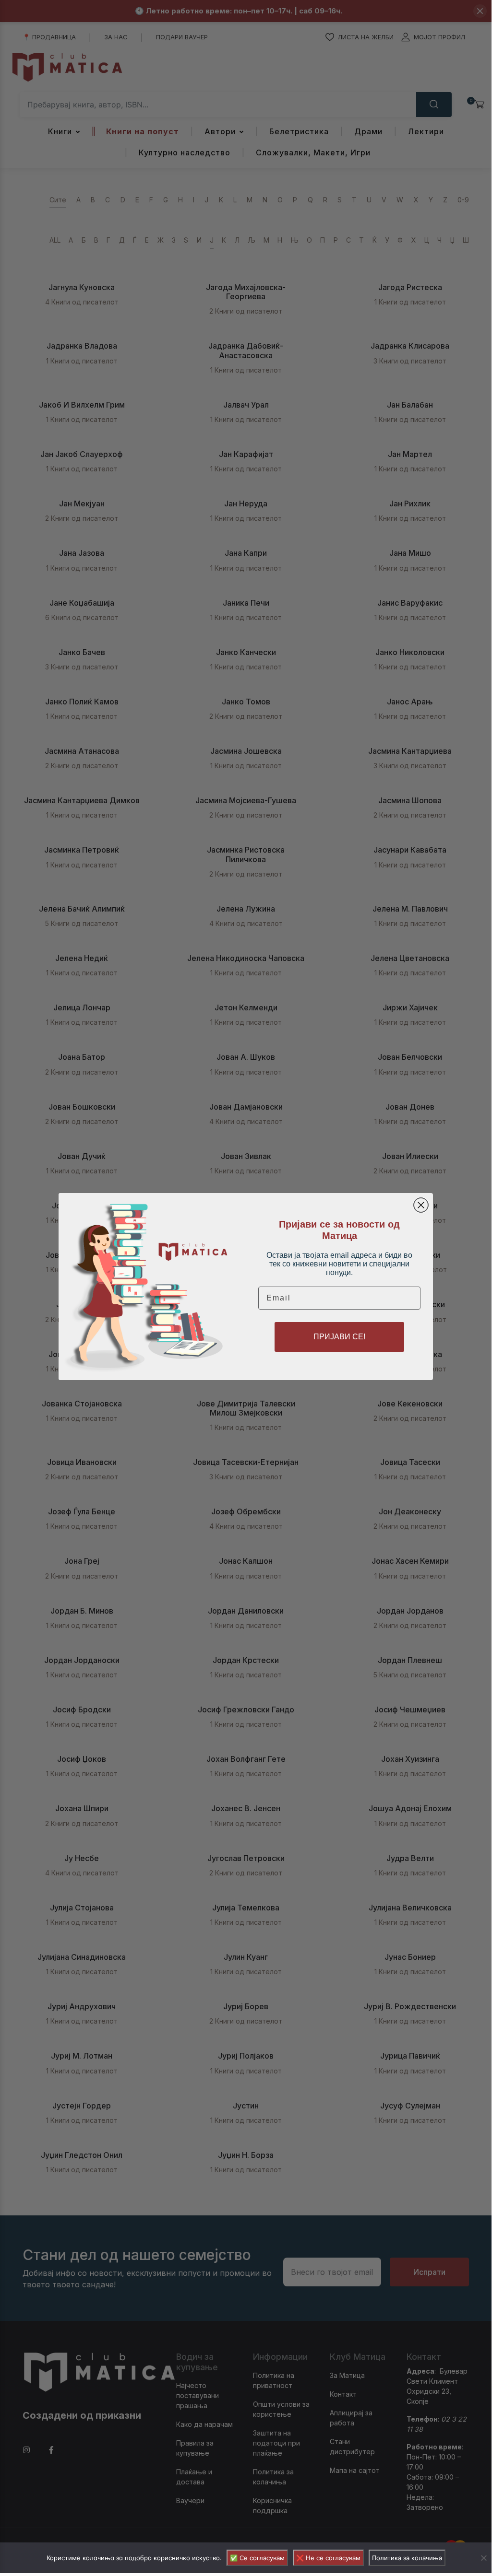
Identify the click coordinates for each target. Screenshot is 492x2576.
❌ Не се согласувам (328, 2558)
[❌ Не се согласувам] (483, 2558)
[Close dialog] (421, 1205)
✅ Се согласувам (257, 2558)
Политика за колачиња (407, 2558)
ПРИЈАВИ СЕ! (339, 1337)
